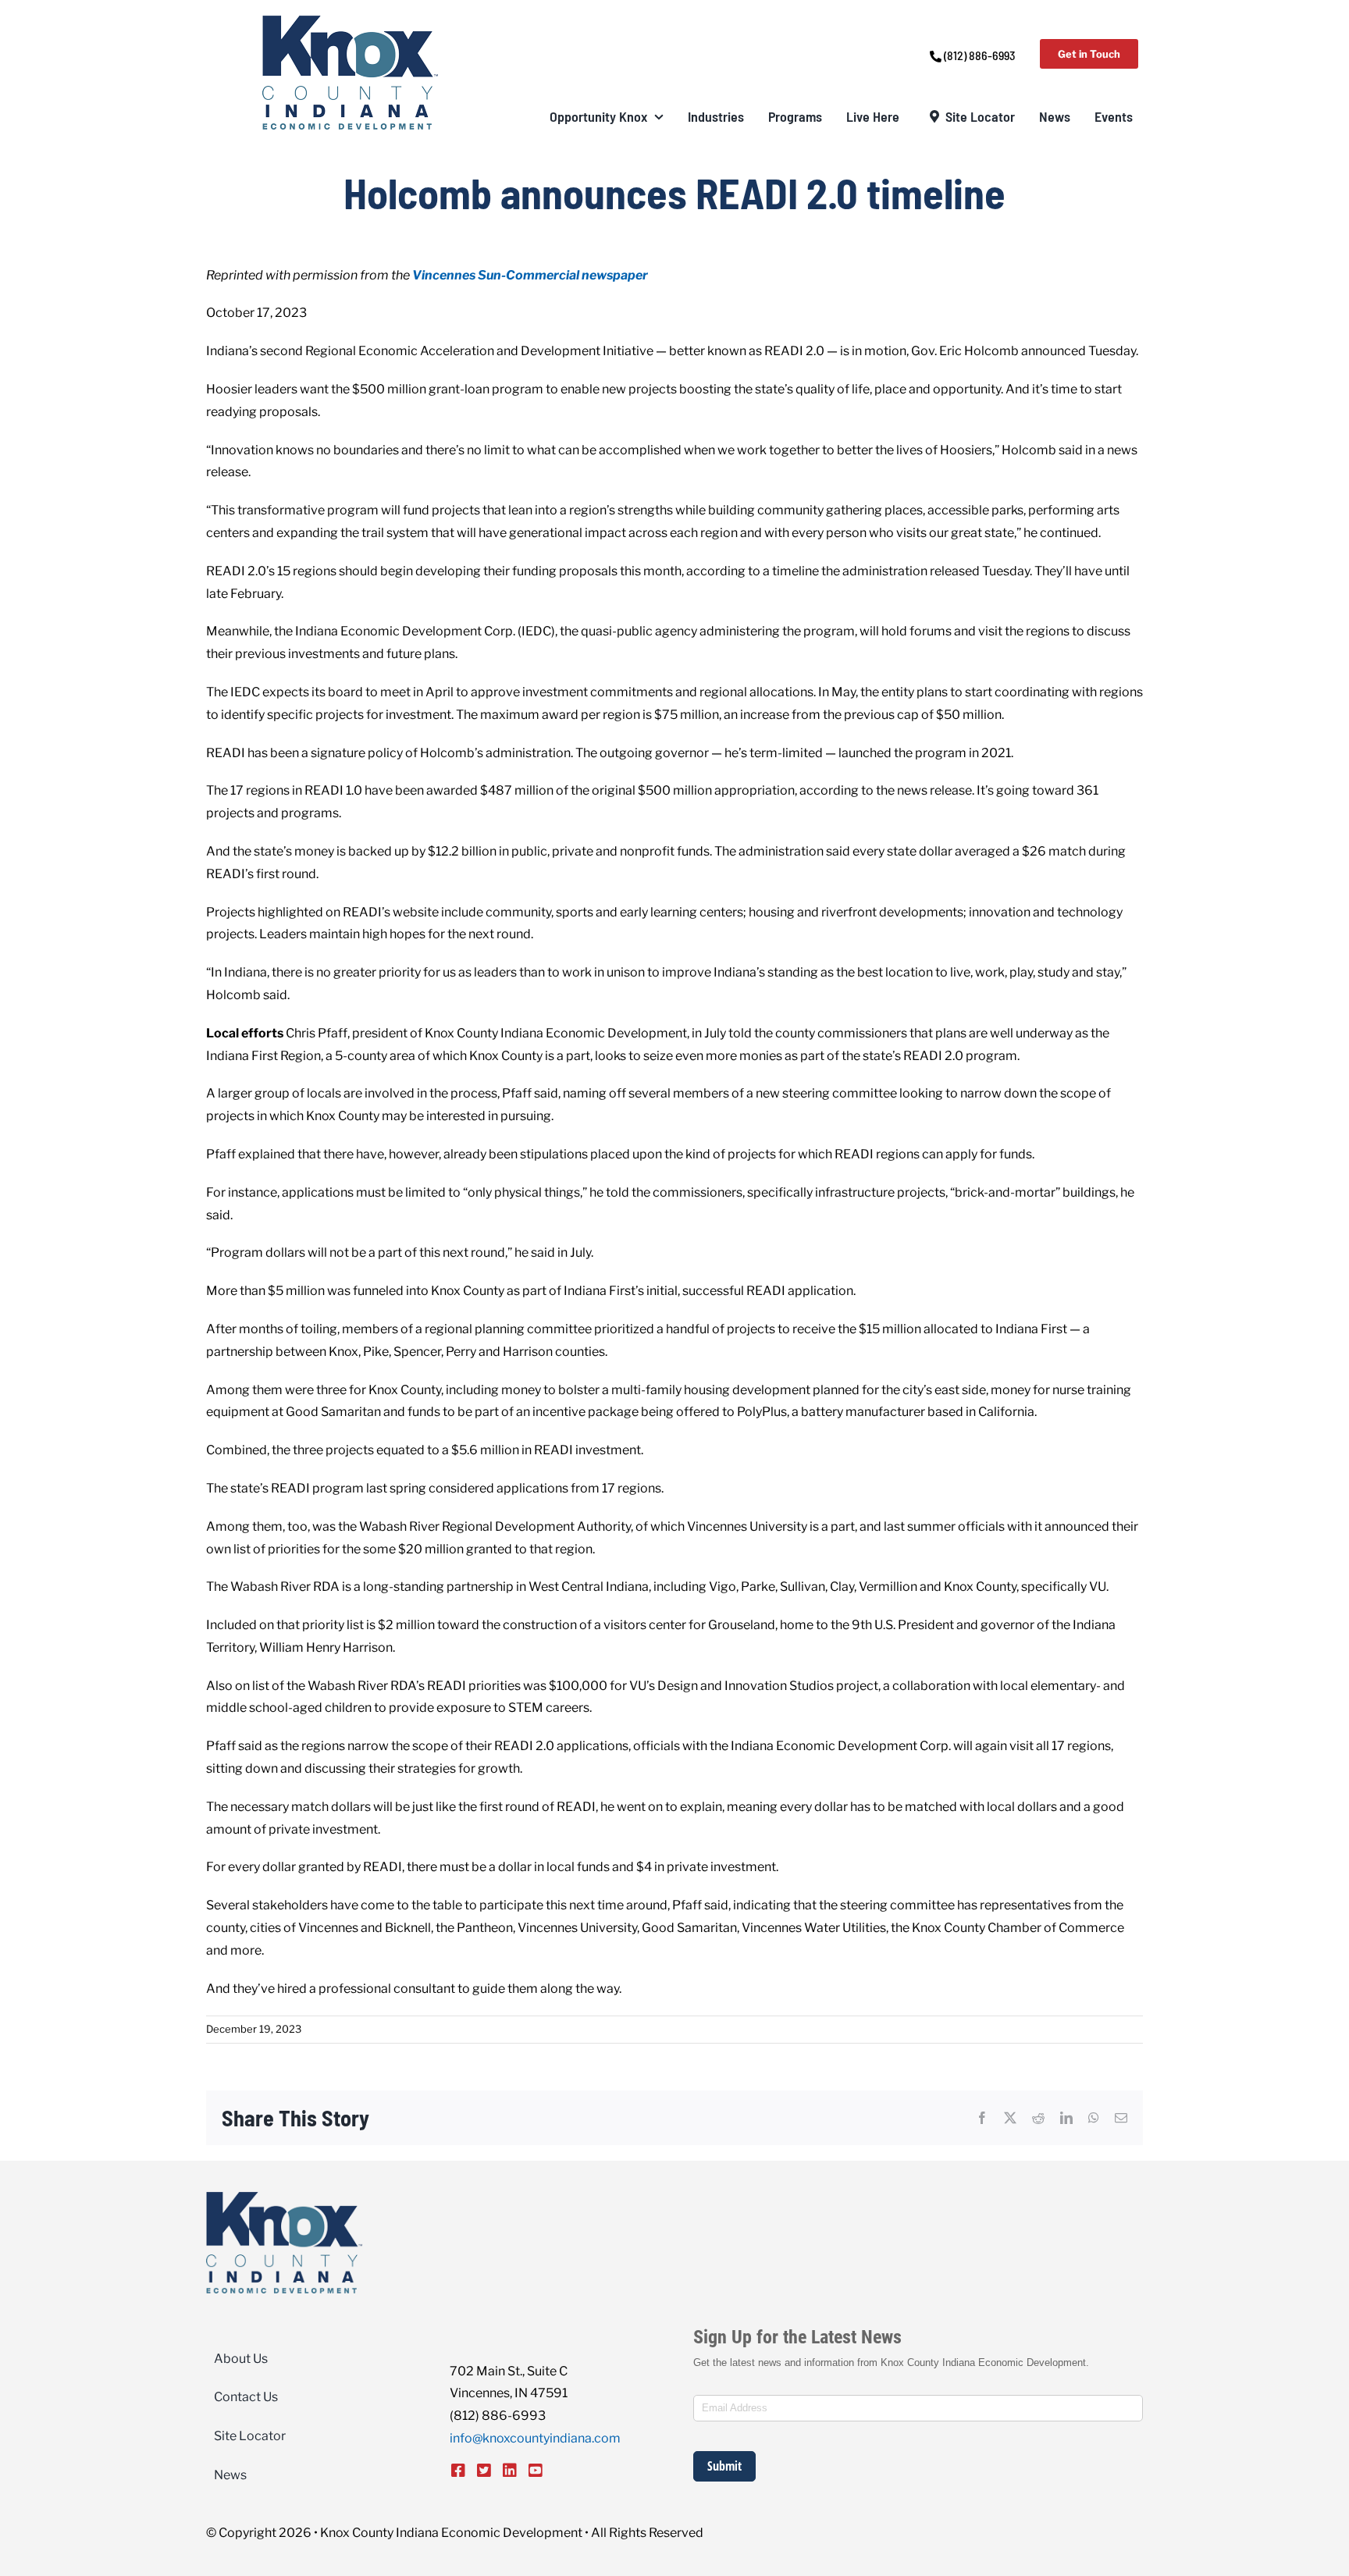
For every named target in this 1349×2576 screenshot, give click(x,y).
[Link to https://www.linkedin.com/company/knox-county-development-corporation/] (510, 2471)
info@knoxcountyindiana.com (535, 2438)
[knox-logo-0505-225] (350, 21)
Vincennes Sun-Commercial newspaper (530, 275)
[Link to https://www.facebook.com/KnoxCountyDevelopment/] (458, 2471)
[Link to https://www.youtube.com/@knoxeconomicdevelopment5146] (536, 2471)
